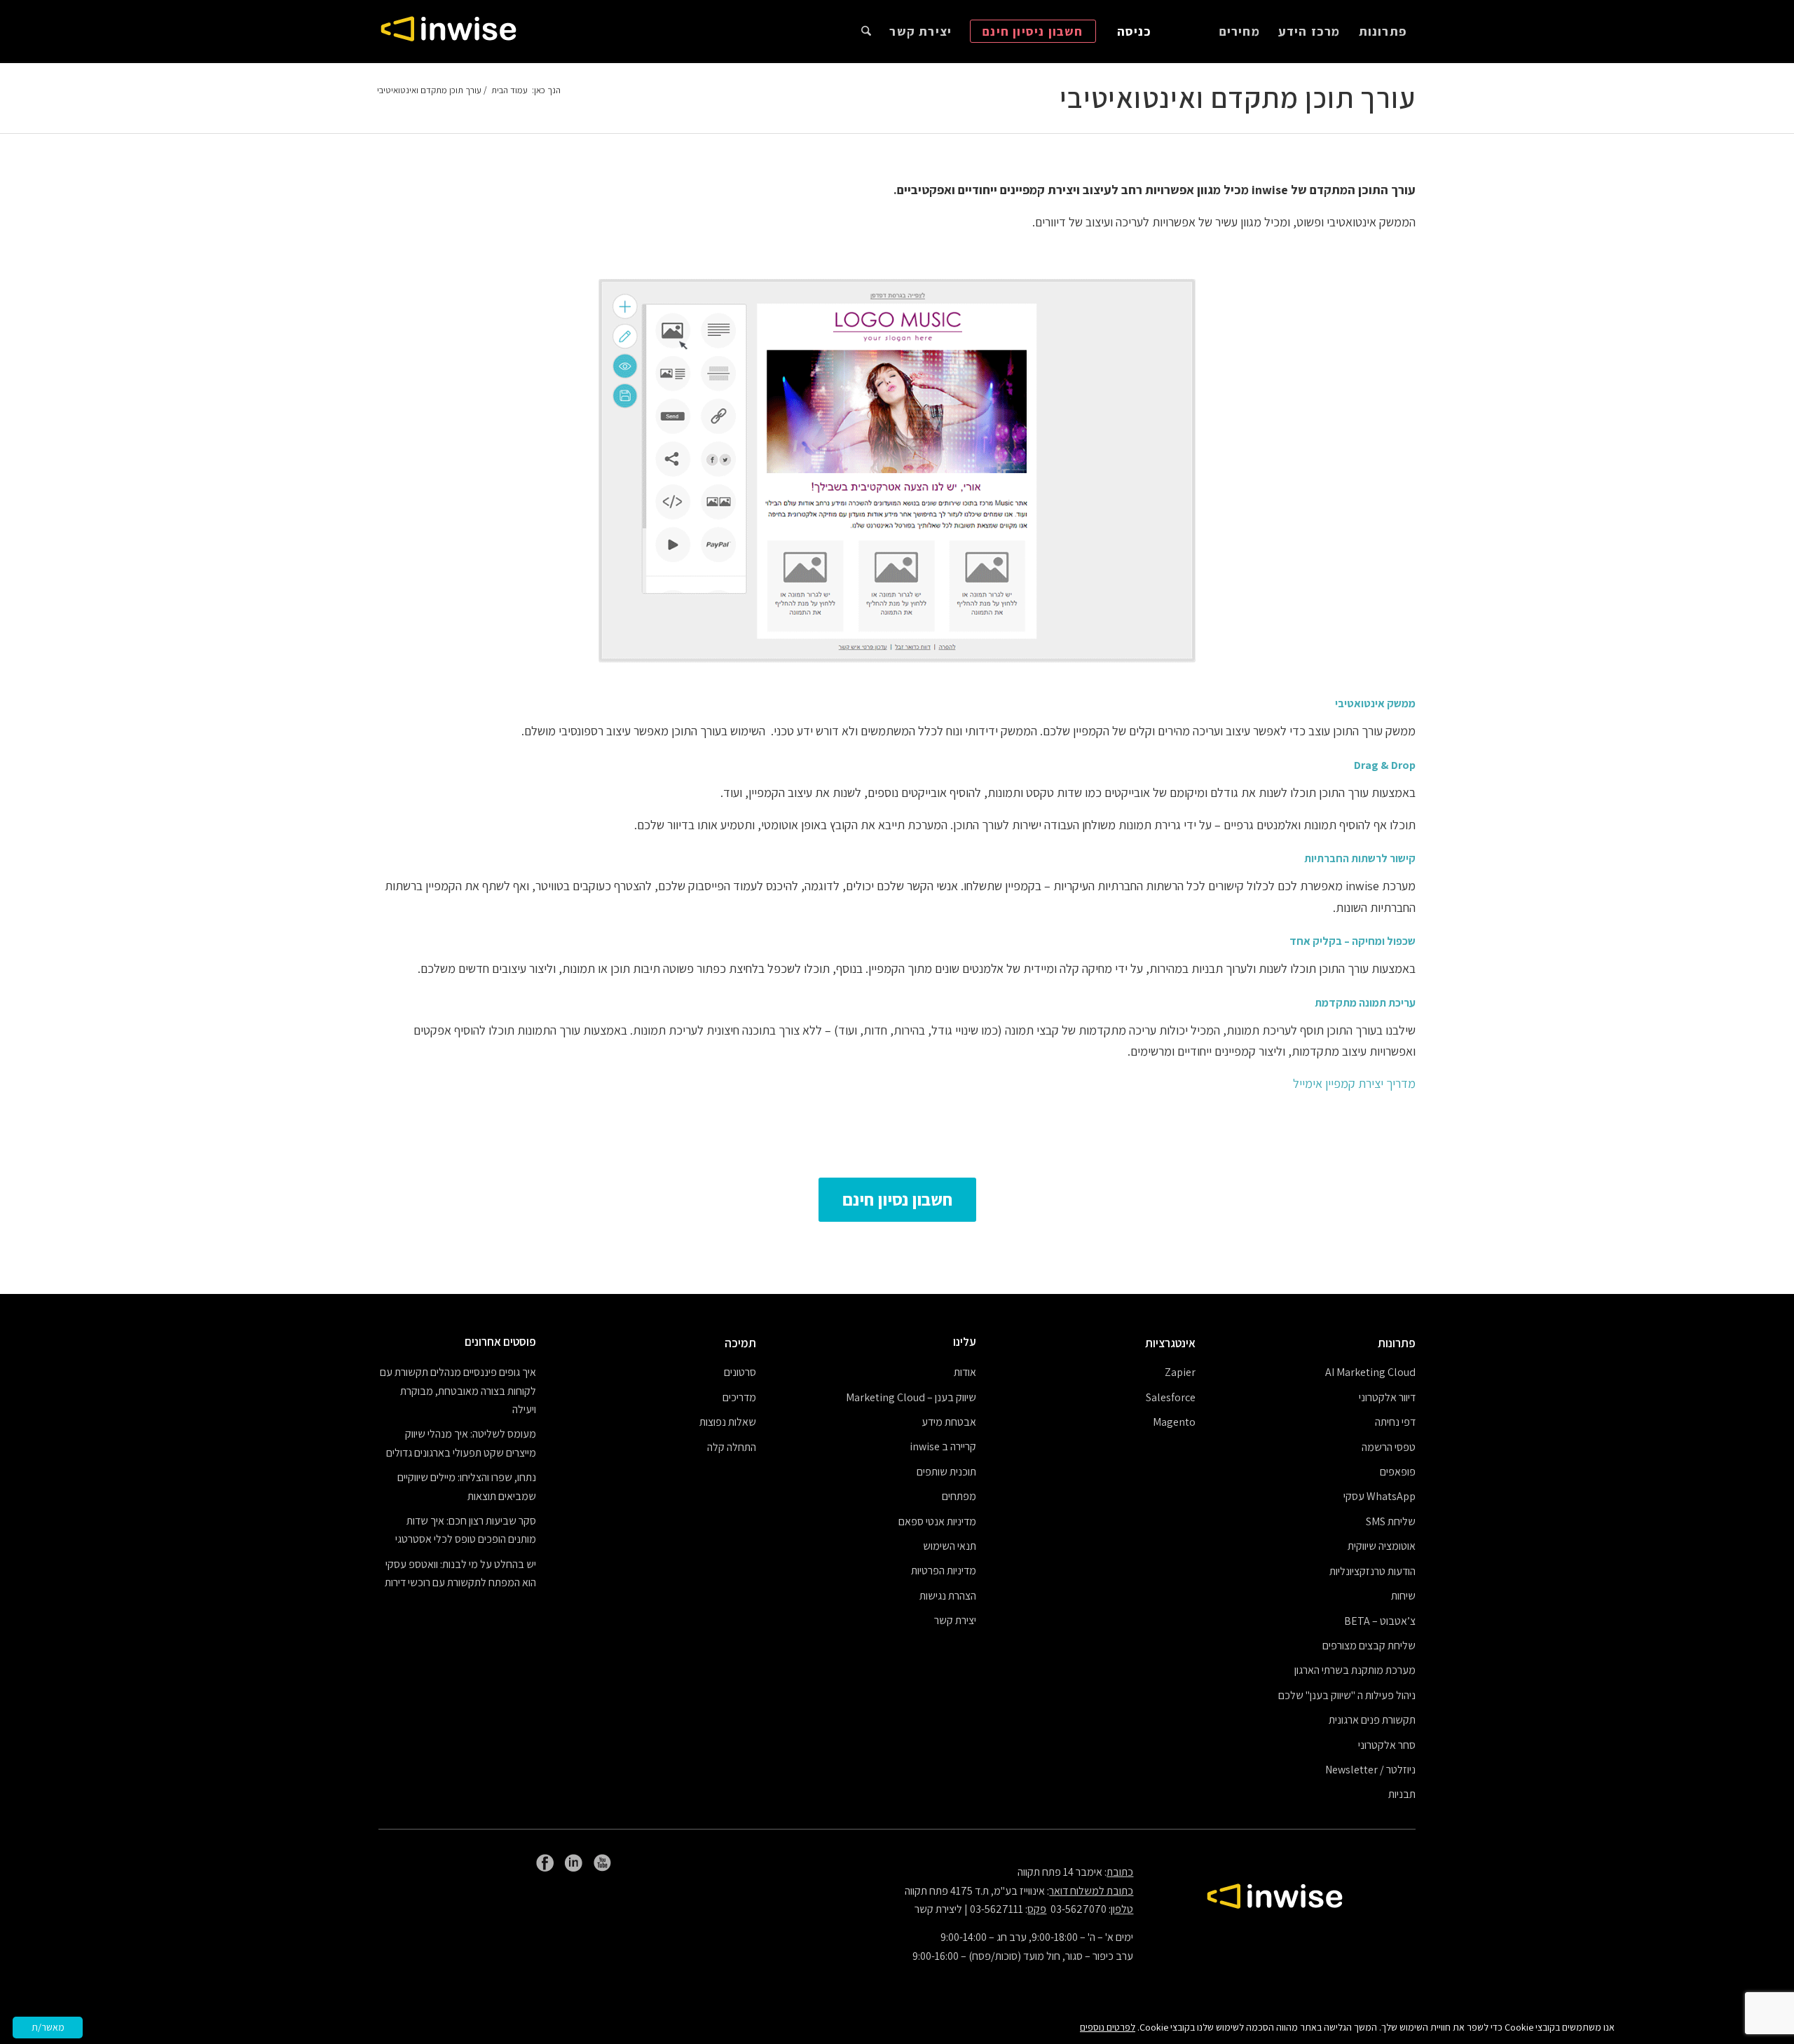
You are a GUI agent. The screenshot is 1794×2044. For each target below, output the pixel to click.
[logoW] (448, 32)
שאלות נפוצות (728, 1422)
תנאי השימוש (950, 1546)
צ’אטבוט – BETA (1380, 1621)
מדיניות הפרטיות (944, 1571)
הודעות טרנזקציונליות (1372, 1571)
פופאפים (1398, 1472)
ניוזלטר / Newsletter (1370, 1770)
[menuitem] (1383, 32)
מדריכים (739, 1397)
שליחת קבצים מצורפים (1369, 1646)
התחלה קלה (732, 1447)
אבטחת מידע (949, 1422)
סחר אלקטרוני (1387, 1745)
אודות (965, 1372)
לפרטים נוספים (1108, 2027)
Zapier (1180, 1372)
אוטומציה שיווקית (1382, 1546)
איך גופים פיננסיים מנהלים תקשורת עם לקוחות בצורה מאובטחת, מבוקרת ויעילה (458, 1391)
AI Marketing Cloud (1370, 1372)
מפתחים (959, 1496)
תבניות (1402, 1794)
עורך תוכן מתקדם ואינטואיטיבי (1238, 97)
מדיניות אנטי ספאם (937, 1521)
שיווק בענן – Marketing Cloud (911, 1397)
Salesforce (1171, 1397)
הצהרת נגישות (948, 1596)
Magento (1174, 1422)
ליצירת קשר (938, 1909)
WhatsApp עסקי (1379, 1496)
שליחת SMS (1391, 1521)
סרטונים (740, 1372)
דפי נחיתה (1395, 1422)
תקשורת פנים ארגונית (1372, 1720)
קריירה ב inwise (943, 1446)
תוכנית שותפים (946, 1472)
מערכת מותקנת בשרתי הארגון (1355, 1670)
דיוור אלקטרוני (1387, 1397)
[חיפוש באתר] (866, 32)
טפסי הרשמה (1389, 1447)
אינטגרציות (1170, 1343)
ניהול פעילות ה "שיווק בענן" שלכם (1347, 1695)
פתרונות (1397, 1343)
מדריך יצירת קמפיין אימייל (1354, 1083)
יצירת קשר (955, 1620)
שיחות (1403, 1596)
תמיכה (740, 1343)
